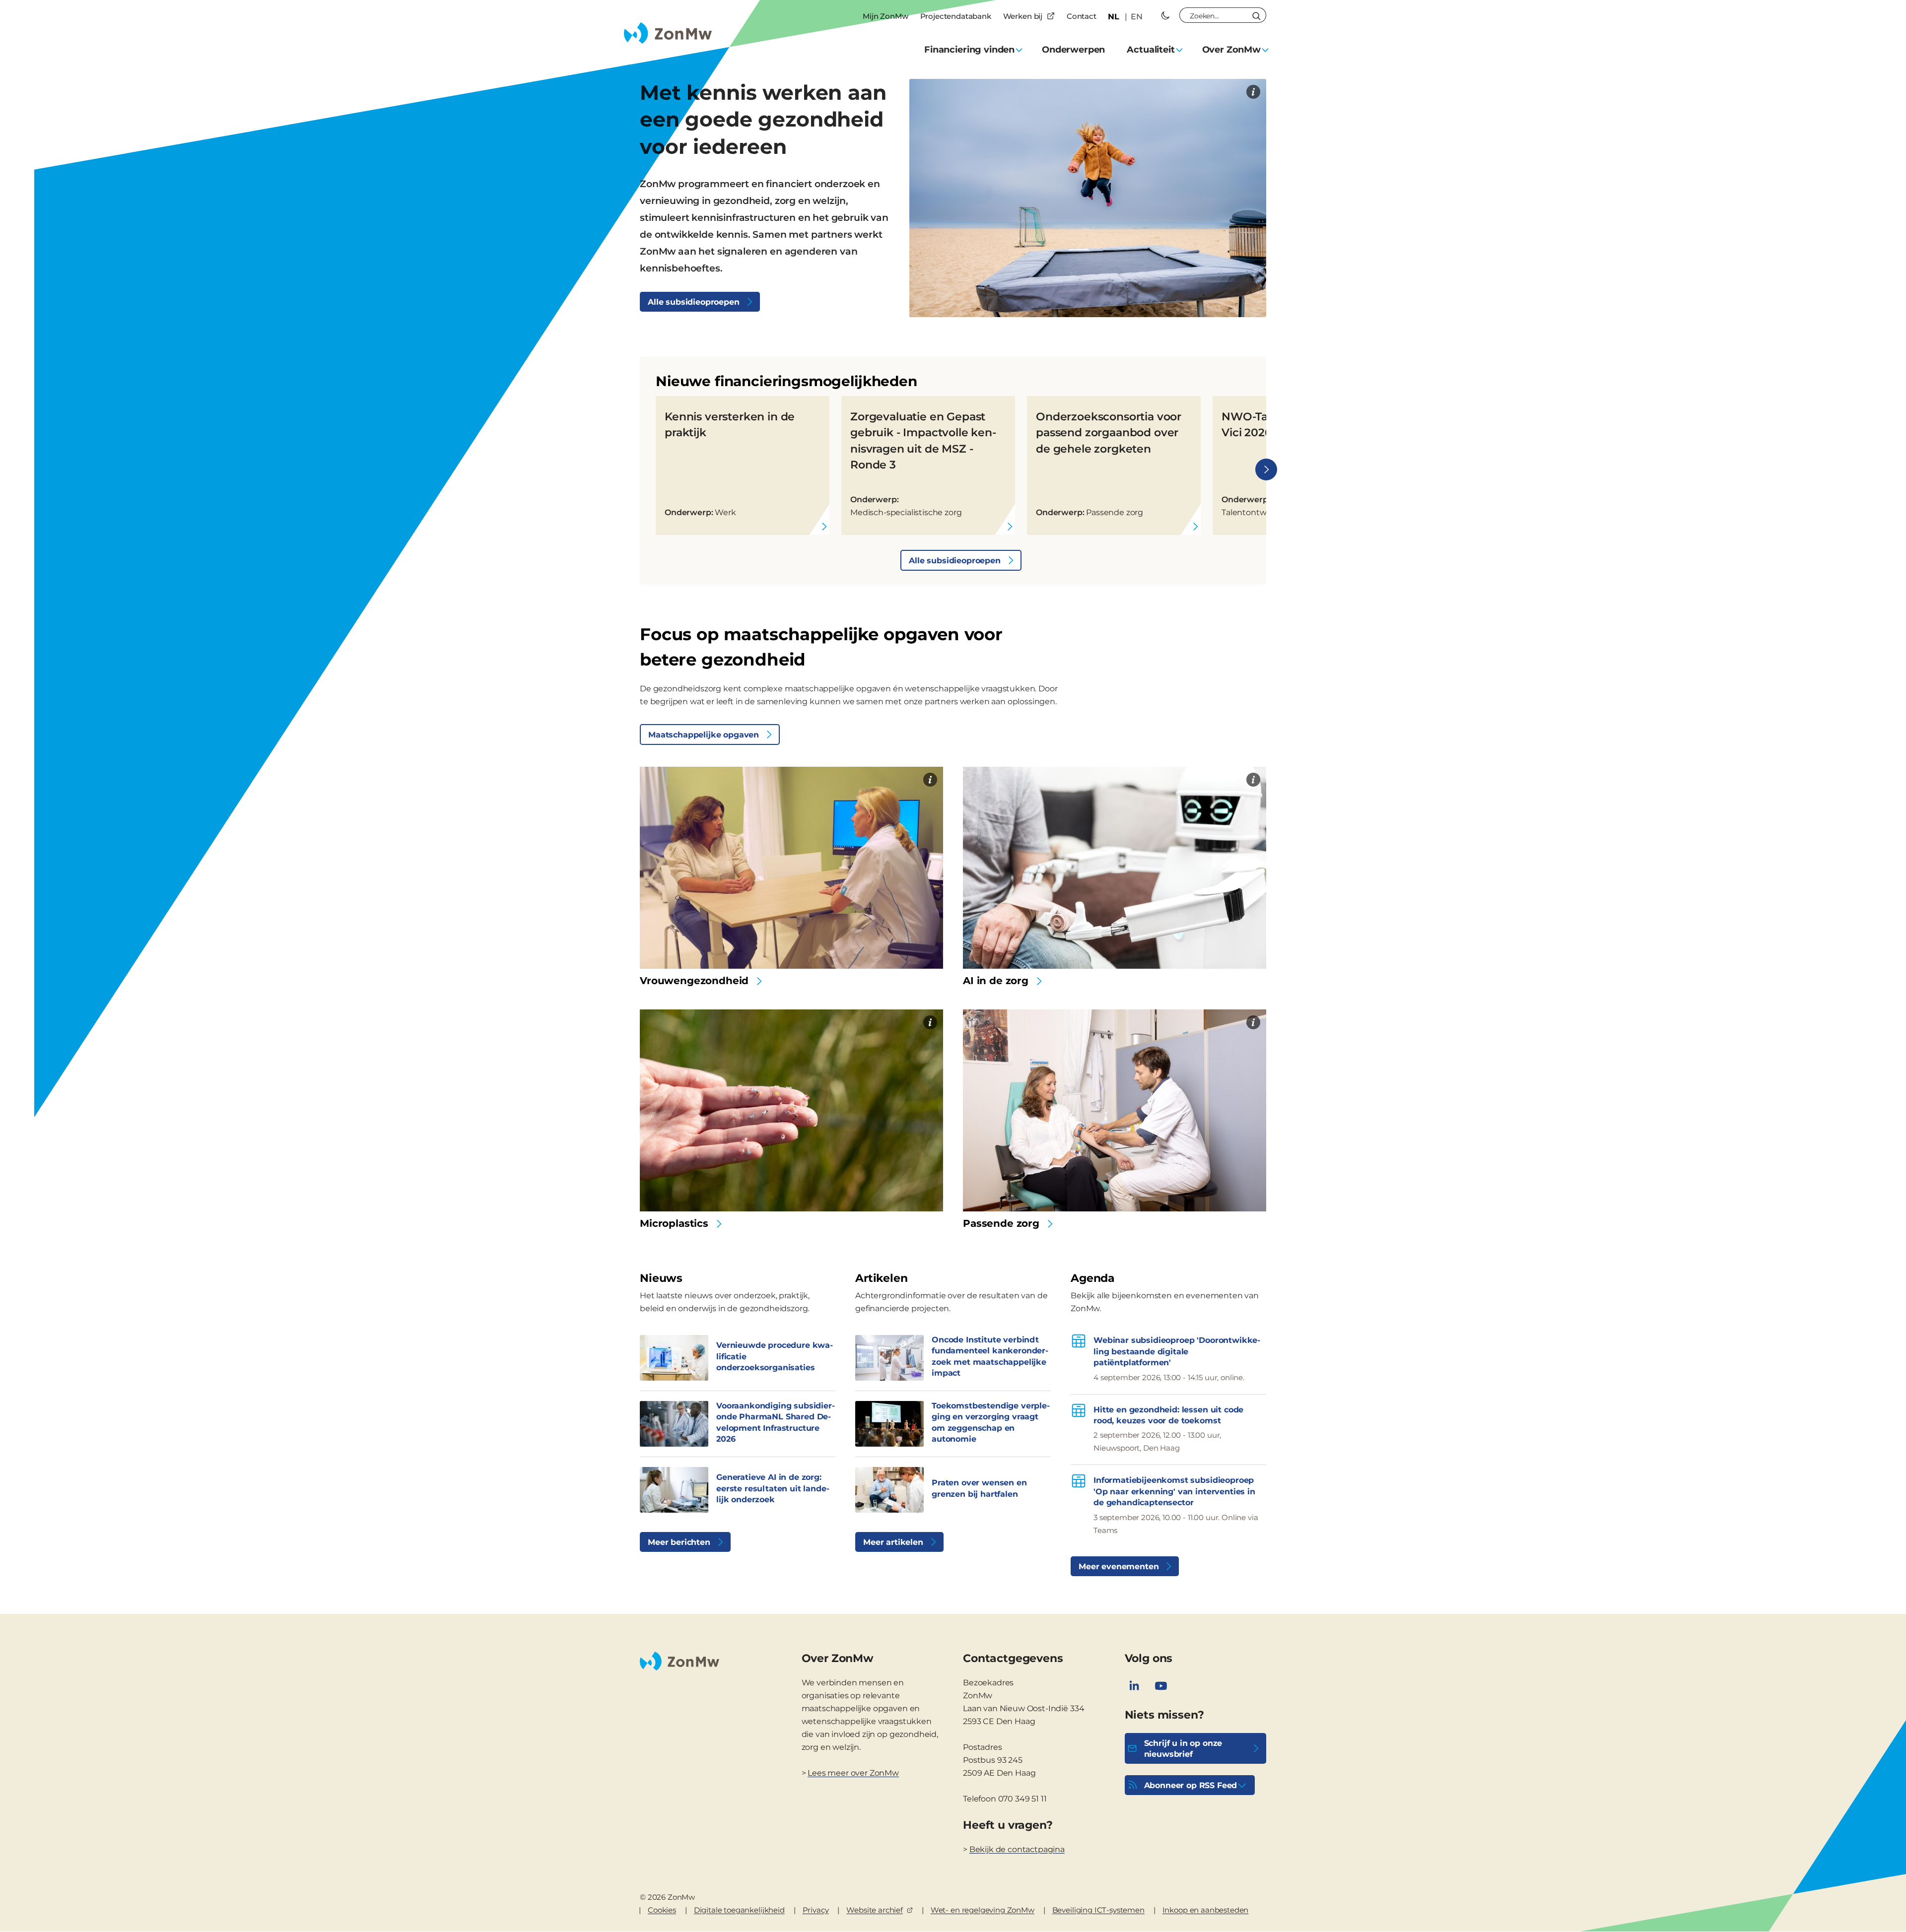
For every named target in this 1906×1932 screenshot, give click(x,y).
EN (1137, 17)
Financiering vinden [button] (969, 50)
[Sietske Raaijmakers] (1253, 1022)
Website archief (875, 1910)
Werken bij (1023, 16)
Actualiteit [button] (1151, 50)
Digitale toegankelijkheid (739, 1910)
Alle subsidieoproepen (694, 302)
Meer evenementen (1119, 1566)
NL (1114, 17)
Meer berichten (679, 1542)
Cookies (662, 1910)
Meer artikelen (893, 1542)
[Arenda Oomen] (1253, 92)
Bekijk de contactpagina (1017, 1849)
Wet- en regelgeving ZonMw (983, 1910)
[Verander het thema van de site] (1165, 15)
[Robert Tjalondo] (930, 1022)
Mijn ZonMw (885, 16)
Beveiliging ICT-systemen (1098, 1910)
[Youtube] (1161, 1686)
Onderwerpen (1073, 50)
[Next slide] (1266, 469)
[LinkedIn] (1134, 1686)
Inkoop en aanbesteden (1206, 1910)
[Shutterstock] (1253, 780)
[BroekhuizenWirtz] (930, 780)
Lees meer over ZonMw (853, 1773)
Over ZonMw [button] (1231, 50)
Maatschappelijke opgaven (704, 735)
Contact (1082, 16)
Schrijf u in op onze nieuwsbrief (1183, 1749)
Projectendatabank (956, 16)
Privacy (816, 1910)
